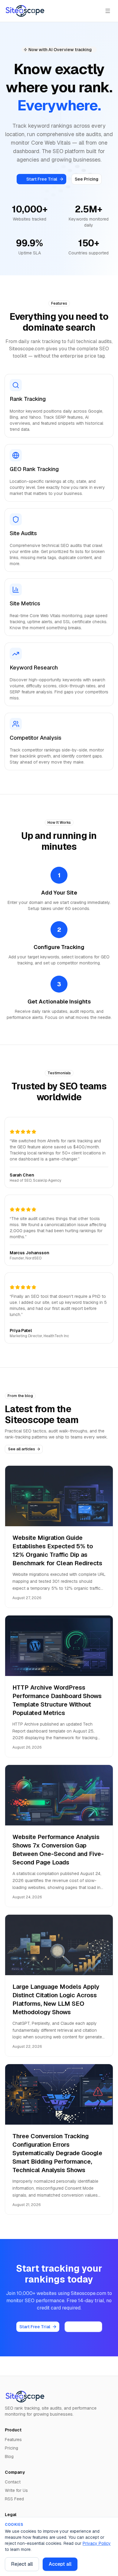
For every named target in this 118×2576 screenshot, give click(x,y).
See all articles (22, 1449)
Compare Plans (83, 2327)
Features (13, 2440)
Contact (13, 2482)
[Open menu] (108, 11)
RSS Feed (14, 2499)
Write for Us (16, 2490)
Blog (9, 2457)
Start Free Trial (42, 179)
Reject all (22, 2564)
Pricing (11, 2448)
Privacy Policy (97, 2543)
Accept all (60, 2564)
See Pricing (87, 179)
